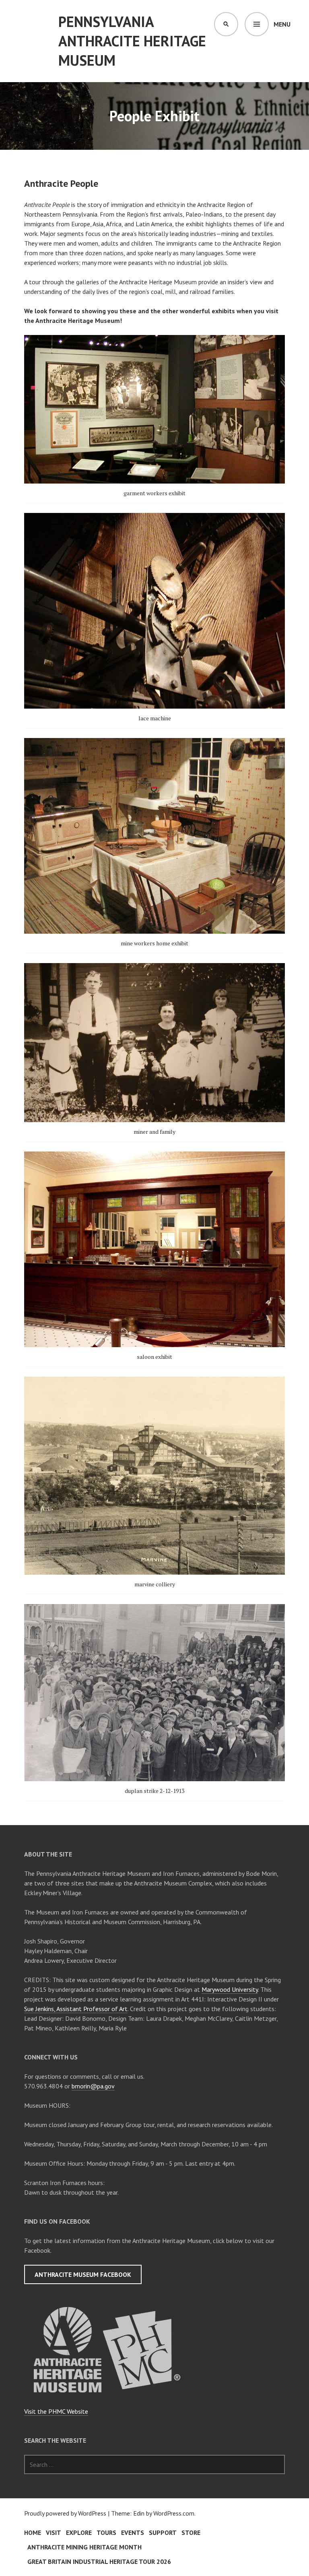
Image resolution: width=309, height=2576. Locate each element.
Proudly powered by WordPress (65, 2513)
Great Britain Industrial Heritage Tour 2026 (99, 2562)
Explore (79, 2533)
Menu (282, 24)
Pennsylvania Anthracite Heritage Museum (132, 41)
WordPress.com (174, 2513)
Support (163, 2533)
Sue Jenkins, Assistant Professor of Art (76, 2009)
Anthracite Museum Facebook (83, 2274)
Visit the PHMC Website (56, 2411)
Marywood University (230, 1989)
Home (33, 2533)
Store (191, 2533)
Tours (106, 2533)
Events (133, 2533)
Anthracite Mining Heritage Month (84, 2547)
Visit (54, 2533)
